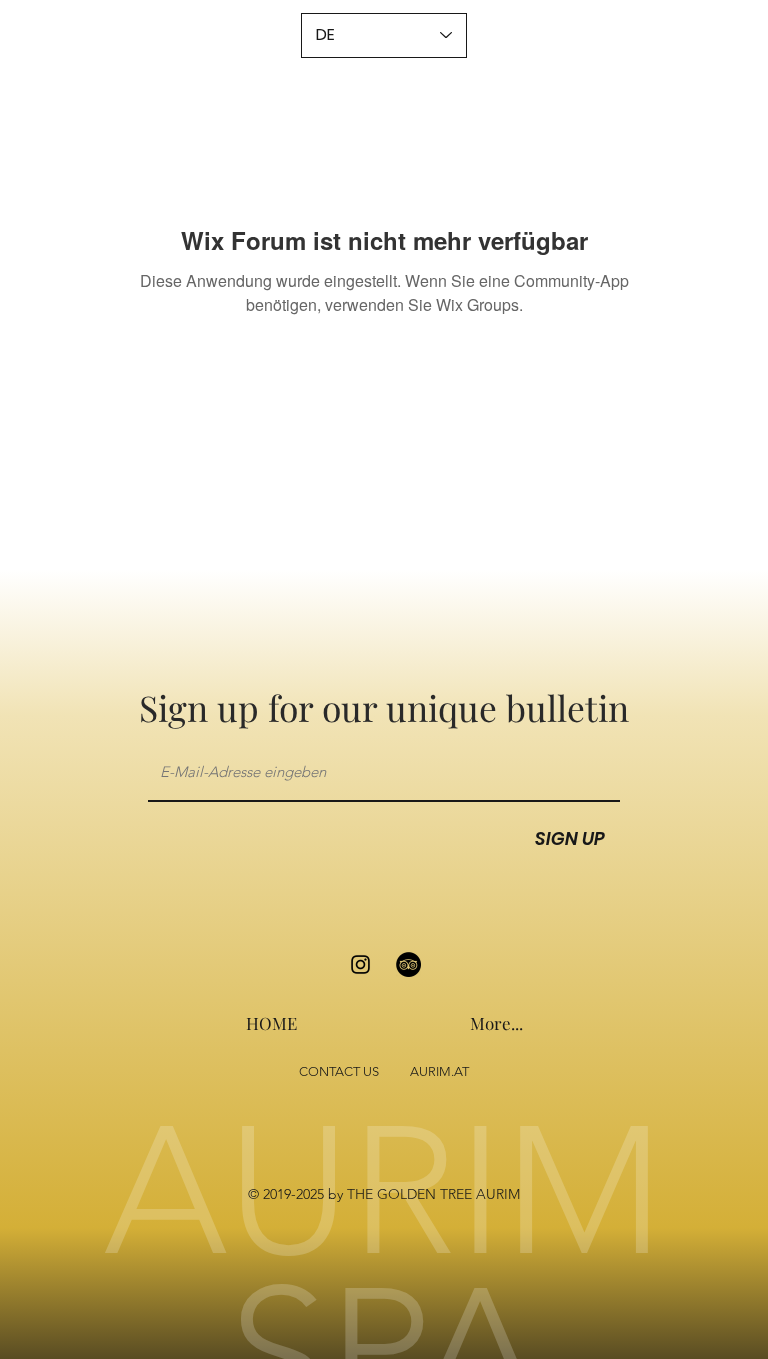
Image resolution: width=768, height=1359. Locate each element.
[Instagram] (360, 964)
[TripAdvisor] (408, 964)
